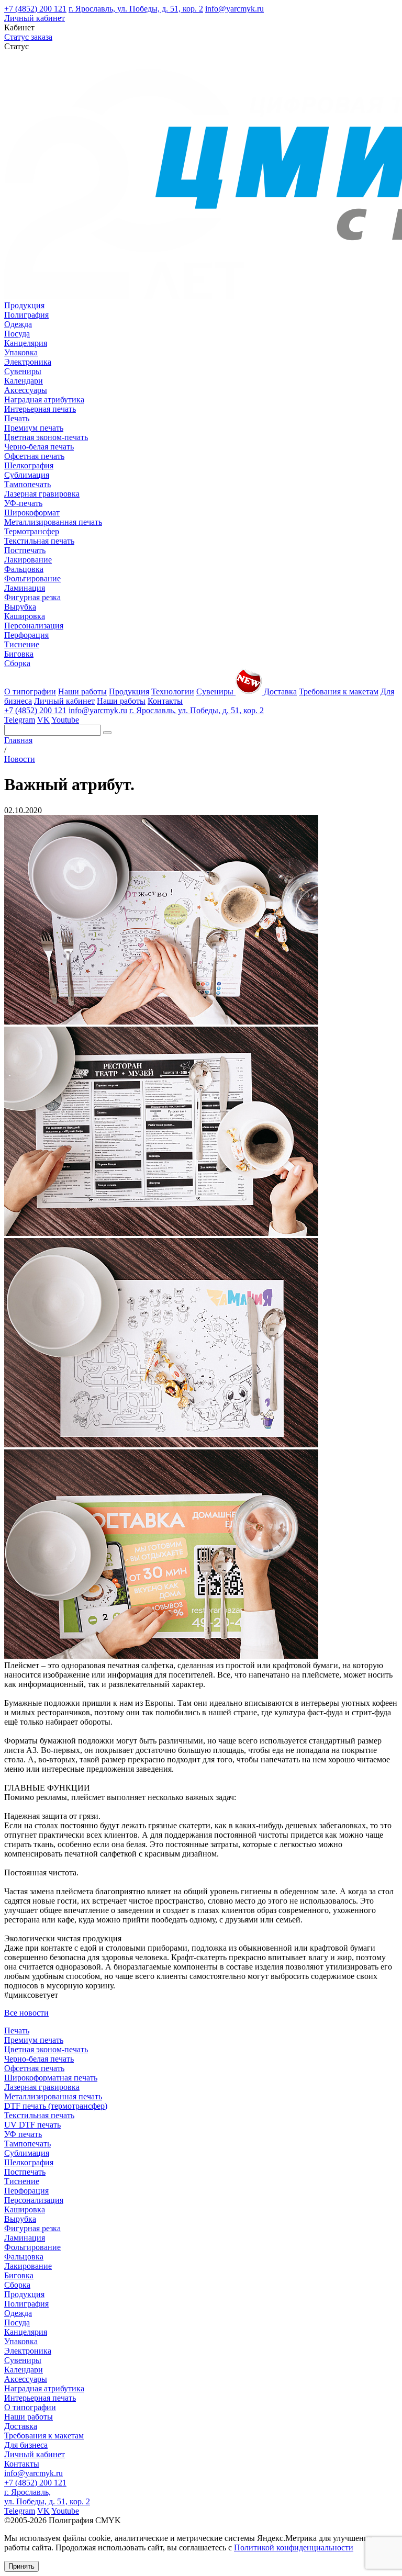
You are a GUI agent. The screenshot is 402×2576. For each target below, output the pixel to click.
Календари (24, 381)
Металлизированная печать (53, 522)
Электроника (28, 362)
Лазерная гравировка (42, 494)
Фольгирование (32, 578)
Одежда (18, 324)
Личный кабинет (35, 18)
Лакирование (28, 560)
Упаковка (21, 352)
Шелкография (29, 465)
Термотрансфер (32, 531)
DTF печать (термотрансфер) (56, 2106)
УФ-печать (23, 503)
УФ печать (23, 2134)
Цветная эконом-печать (46, 437)
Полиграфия (26, 315)
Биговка (19, 654)
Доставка (280, 691)
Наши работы (82, 691)
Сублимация (27, 475)
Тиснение (22, 644)
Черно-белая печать (39, 447)
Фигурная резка (32, 597)
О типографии (30, 691)
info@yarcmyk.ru (234, 9)
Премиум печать (34, 428)
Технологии (173, 691)
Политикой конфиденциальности (294, 2547)
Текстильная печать (39, 541)
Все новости (26, 2013)
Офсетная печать (34, 456)
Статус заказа (28, 37)
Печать (17, 418)
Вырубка (20, 607)
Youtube (65, 720)
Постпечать (25, 550)
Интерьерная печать (40, 409)
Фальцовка (24, 569)
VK (43, 720)
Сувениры (23, 371)
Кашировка (25, 616)
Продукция (24, 305)
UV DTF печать (32, 2125)
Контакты (165, 701)
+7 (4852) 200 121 (35, 9)
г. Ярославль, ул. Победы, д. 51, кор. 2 (136, 9)
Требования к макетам (339, 691)
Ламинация (25, 588)
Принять (21, 2566)
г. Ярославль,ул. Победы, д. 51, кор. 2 (47, 2497)
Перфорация (26, 635)
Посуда (17, 334)
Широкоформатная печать (51, 2078)
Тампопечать (27, 484)
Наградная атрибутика (44, 400)
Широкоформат (32, 513)
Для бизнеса (26, 2445)
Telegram (20, 720)
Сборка (17, 663)
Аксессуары (26, 390)
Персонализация (34, 626)
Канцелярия (26, 343)
